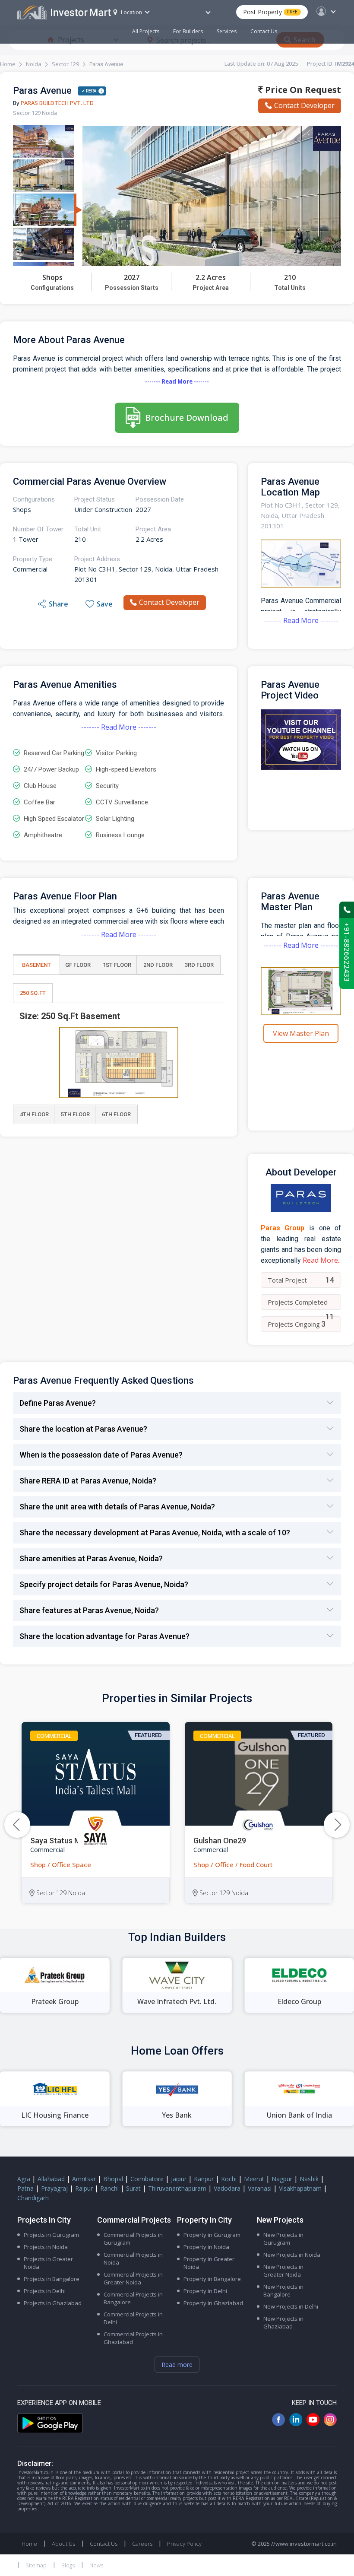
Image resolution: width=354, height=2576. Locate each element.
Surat (133, 2188)
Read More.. (322, 1260)
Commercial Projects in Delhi (133, 2318)
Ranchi (109, 2188)
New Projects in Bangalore (283, 2290)
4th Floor (34, 1114)
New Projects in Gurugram (283, 2239)
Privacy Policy (184, 2544)
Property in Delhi (205, 2291)
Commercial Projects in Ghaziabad (133, 2338)
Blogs (68, 2565)
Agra (24, 2179)
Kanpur (204, 2179)
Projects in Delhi (45, 2291)
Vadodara (227, 2188)
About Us (63, 2544)
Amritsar (84, 2179)
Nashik (309, 2179)
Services (227, 31)
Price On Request (302, 90)
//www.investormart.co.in (304, 2544)
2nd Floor (158, 965)
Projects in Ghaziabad (53, 2303)
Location (131, 12)
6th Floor (116, 1114)
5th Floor (75, 1114)
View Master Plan (301, 1033)
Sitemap (36, 2565)
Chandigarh (33, 2198)
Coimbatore (147, 2179)
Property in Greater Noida (209, 2263)
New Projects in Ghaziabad (283, 2322)
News (96, 2565)
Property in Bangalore (212, 2279)
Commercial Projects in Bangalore (133, 2298)
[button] (337, 1825)
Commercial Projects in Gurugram (133, 2239)
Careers (142, 2544)
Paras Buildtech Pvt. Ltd (57, 103)
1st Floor (117, 965)
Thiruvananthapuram (177, 2188)
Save (105, 604)
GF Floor (78, 965)
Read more (177, 2365)
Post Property (270, 12)
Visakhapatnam (300, 2188)
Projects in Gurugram (51, 2235)
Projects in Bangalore (52, 2279)
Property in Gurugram (212, 2235)
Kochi (229, 2179)
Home (8, 64)
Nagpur (282, 2179)
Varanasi (260, 2188)
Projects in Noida (46, 2247)
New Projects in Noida (292, 2255)
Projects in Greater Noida (48, 2263)
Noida (34, 64)
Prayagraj (54, 2188)
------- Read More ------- (177, 381)
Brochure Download (187, 418)
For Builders (188, 31)
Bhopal (113, 2179)
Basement (36, 965)
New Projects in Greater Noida (283, 2271)
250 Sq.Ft (33, 993)
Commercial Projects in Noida (133, 2258)
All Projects (146, 31)
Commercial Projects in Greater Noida (133, 2278)
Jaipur (179, 2179)
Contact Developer (304, 105)
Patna (25, 2188)
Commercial (54, 1736)
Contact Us (264, 31)
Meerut (254, 2179)
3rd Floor (199, 965)
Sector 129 (65, 64)
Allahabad (51, 2179)
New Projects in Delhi (291, 2306)
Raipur (84, 2188)
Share (58, 604)
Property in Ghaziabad (213, 2303)
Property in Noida (206, 2247)
